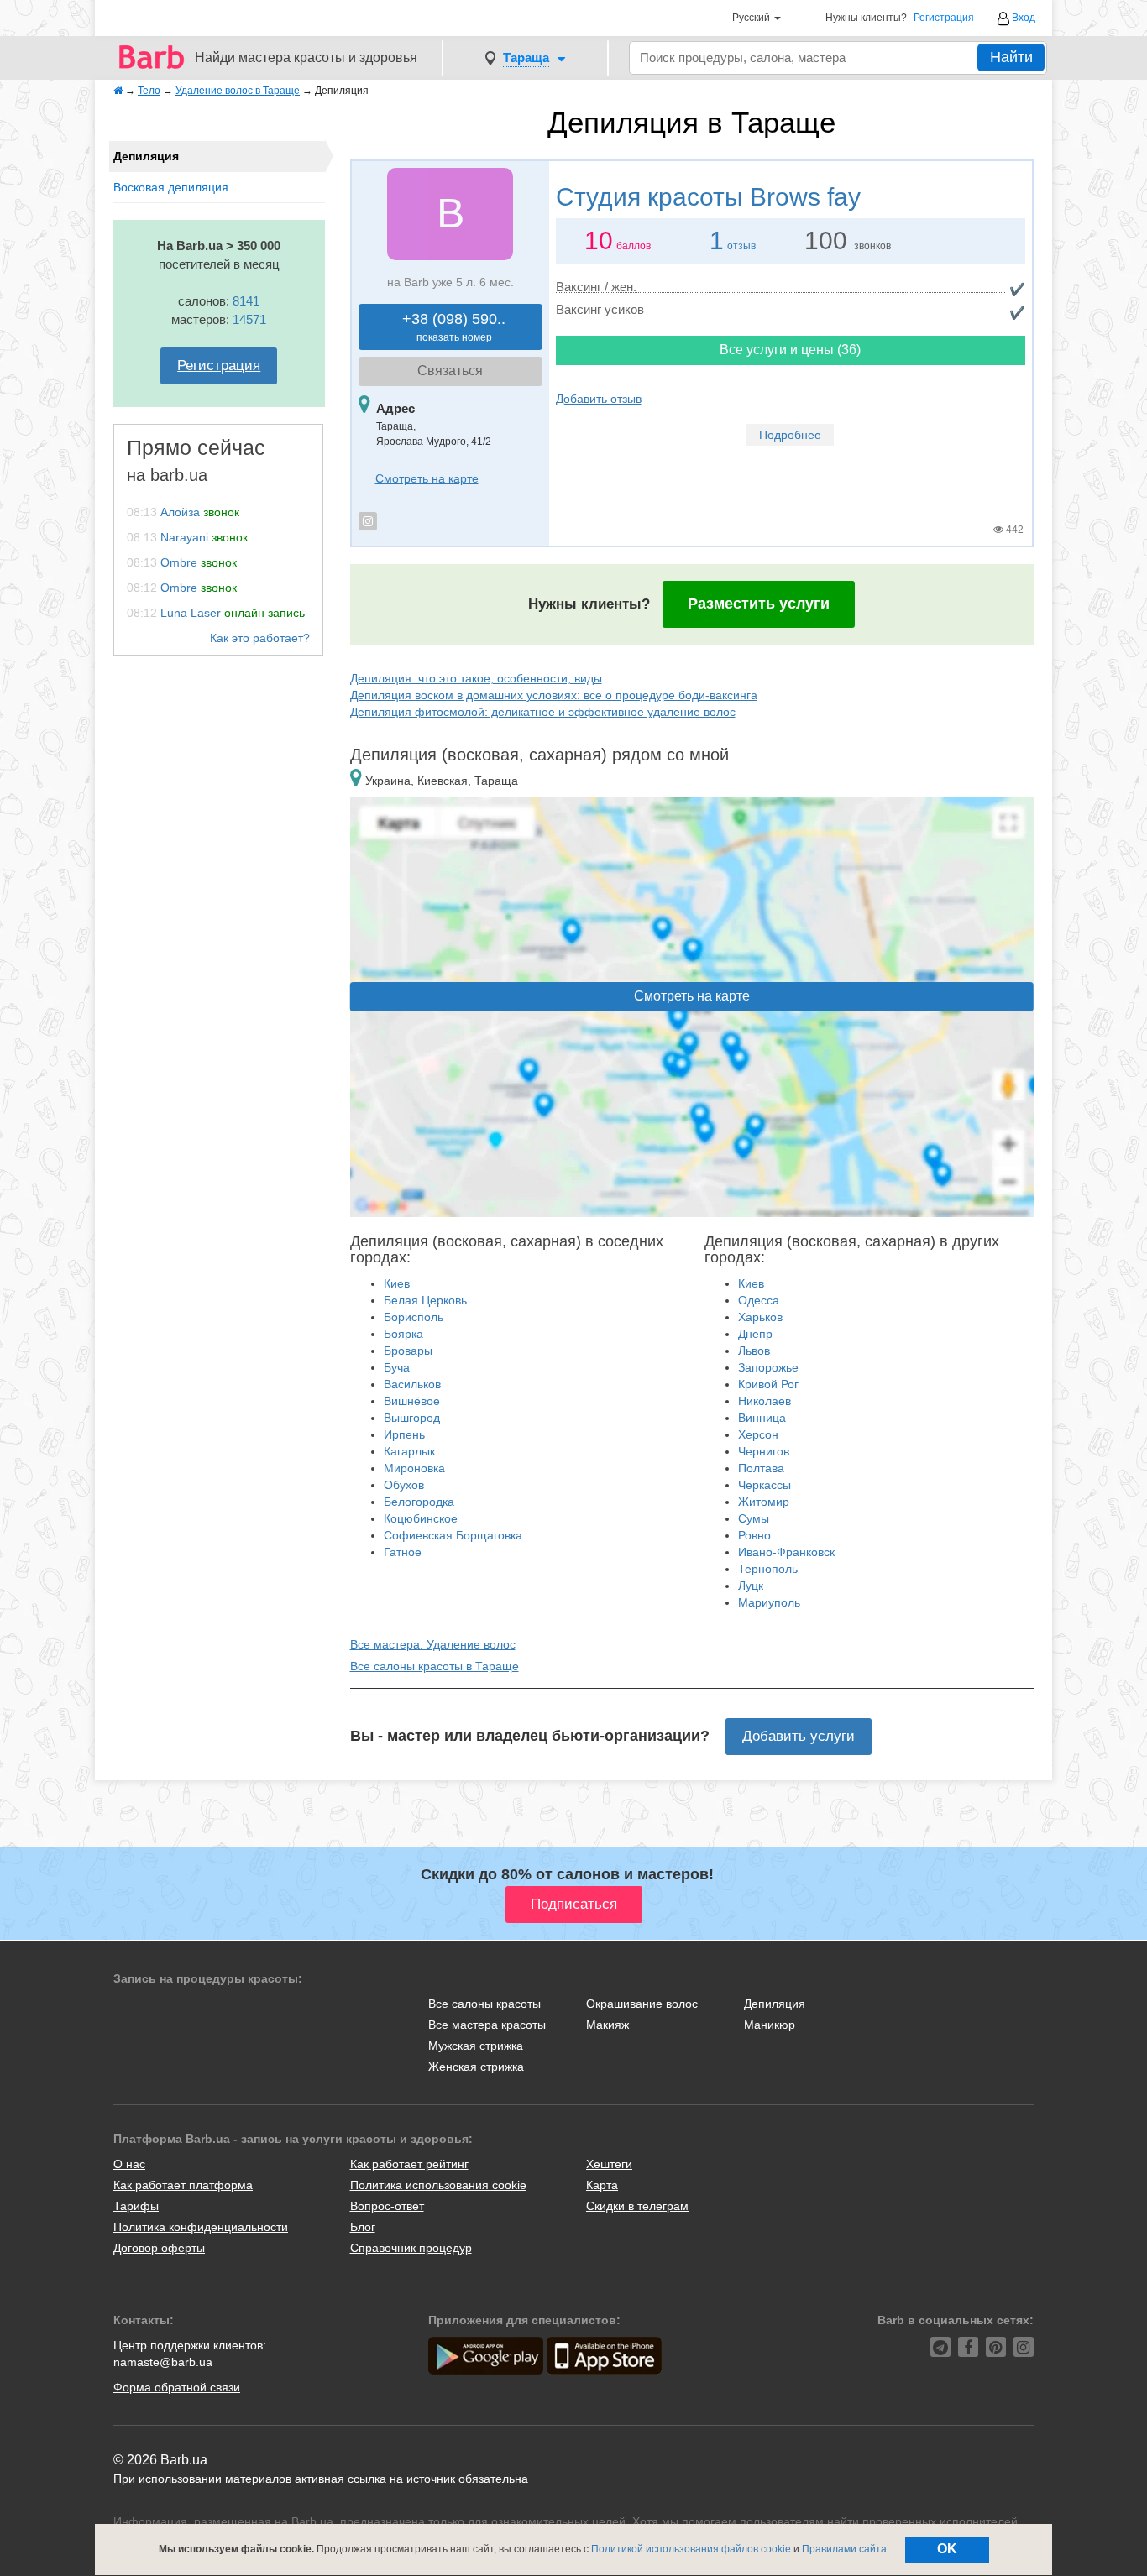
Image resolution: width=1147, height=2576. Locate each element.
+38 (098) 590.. (454, 327)
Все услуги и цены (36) (790, 350)
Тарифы (136, 2206)
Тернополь (768, 1569)
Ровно (754, 1535)
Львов (754, 1351)
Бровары (408, 1351)
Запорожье (768, 1367)
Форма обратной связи (177, 2387)
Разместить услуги (759, 604)
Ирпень (404, 1434)
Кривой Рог (768, 1384)
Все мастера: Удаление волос (433, 1644)
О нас (129, 2164)
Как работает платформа (183, 2185)
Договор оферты (159, 2248)
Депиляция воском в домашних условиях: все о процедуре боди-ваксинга (554, 695)
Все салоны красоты (484, 2004)
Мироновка (414, 1468)
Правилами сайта (844, 2549)
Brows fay (708, 197)
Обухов (404, 1485)
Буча (397, 1367)
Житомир (764, 1502)
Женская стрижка (476, 2067)
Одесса (759, 1300)
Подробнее (790, 435)
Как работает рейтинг (409, 2164)
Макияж (608, 2025)
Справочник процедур (411, 2248)
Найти (1011, 57)
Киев (397, 1283)
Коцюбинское (421, 1518)
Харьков (760, 1317)
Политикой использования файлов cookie (691, 2549)
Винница (762, 1418)
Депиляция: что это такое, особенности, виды (476, 678)
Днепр (755, 1334)
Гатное (403, 1552)
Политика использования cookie (438, 2185)
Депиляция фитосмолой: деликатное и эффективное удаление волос (543, 712)
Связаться (450, 371)
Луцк (751, 1586)
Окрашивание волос (642, 2004)
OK (947, 2549)
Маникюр (770, 2025)
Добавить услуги (799, 1736)
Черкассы (765, 1485)
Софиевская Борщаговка (453, 1535)
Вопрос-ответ (387, 2206)
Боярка (403, 1334)
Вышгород (412, 1418)
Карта (602, 2185)
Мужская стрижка (476, 2046)
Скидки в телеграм (637, 2206)
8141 (246, 301)
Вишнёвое (412, 1401)
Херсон (758, 1434)
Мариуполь (769, 1602)
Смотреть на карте (427, 478)
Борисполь (414, 1317)
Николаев (765, 1401)
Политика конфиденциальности (201, 2227)
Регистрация (944, 18)
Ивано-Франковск (786, 1552)
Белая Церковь (425, 1300)
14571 (249, 319)
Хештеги (609, 2164)
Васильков (412, 1384)
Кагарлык (409, 1451)
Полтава (761, 1468)
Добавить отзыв (599, 399)
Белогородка (419, 1502)
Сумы (754, 1518)
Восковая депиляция (171, 187)
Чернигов (764, 1451)
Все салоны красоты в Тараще (435, 1666)
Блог (363, 2227)
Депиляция (775, 2004)
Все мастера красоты (487, 2025)
